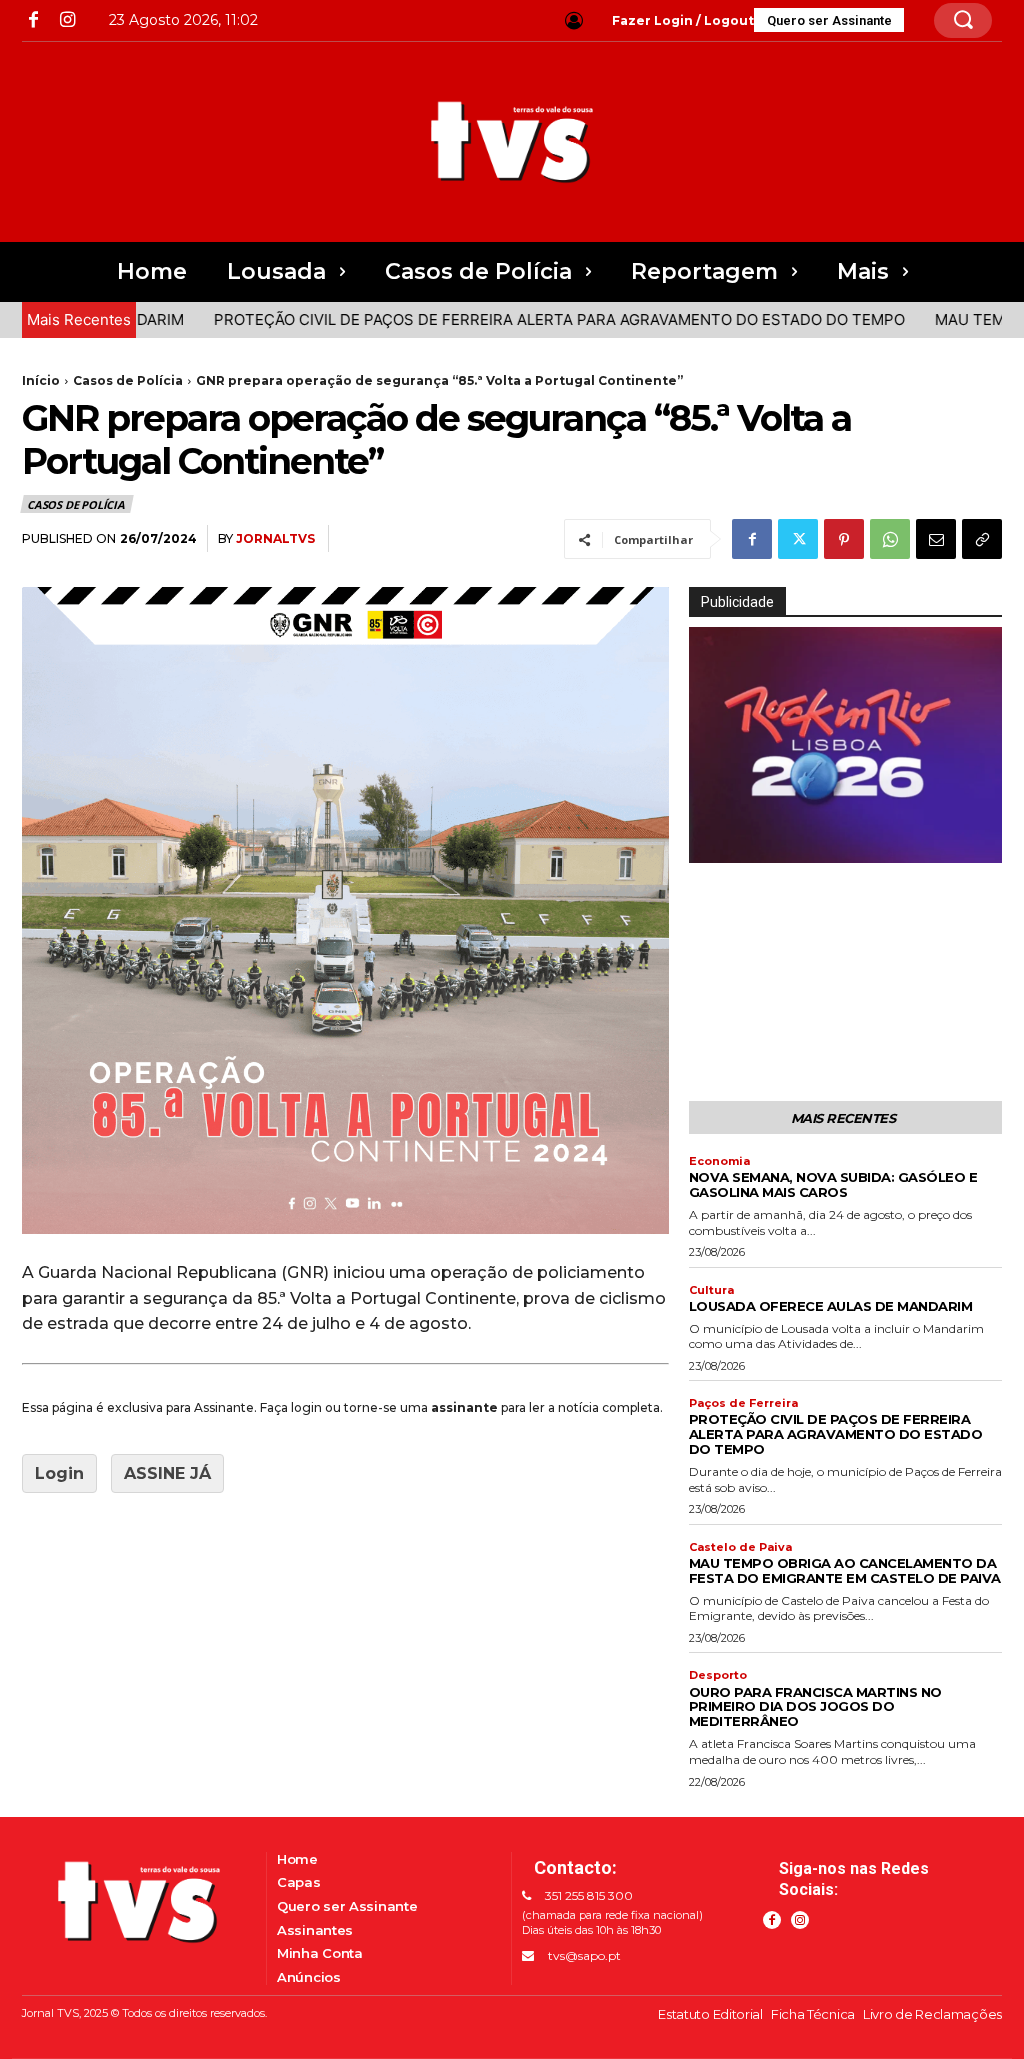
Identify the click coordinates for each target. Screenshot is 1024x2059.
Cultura (711, 1290)
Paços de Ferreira (743, 1403)
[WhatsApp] (890, 539)
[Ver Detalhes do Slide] (845, 744)
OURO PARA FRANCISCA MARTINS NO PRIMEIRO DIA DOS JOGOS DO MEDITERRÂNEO (815, 1707)
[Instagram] (66, 20)
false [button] (714, 844)
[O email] (936, 539)
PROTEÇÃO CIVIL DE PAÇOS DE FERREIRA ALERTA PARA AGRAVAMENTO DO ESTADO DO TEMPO (508, 319)
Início (41, 380)
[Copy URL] (982, 539)
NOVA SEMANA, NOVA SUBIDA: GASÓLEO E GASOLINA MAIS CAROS (833, 1184)
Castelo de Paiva (740, 1547)
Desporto (718, 1675)
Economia (719, 1161)
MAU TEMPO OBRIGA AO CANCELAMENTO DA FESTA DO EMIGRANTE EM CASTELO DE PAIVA (845, 1570)
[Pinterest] (844, 539)
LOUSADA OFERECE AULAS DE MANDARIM (831, 1306)
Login (59, 1473)
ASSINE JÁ (167, 1473)
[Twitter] (798, 539)
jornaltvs (275, 538)
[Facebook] (33, 20)
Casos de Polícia (128, 380)
